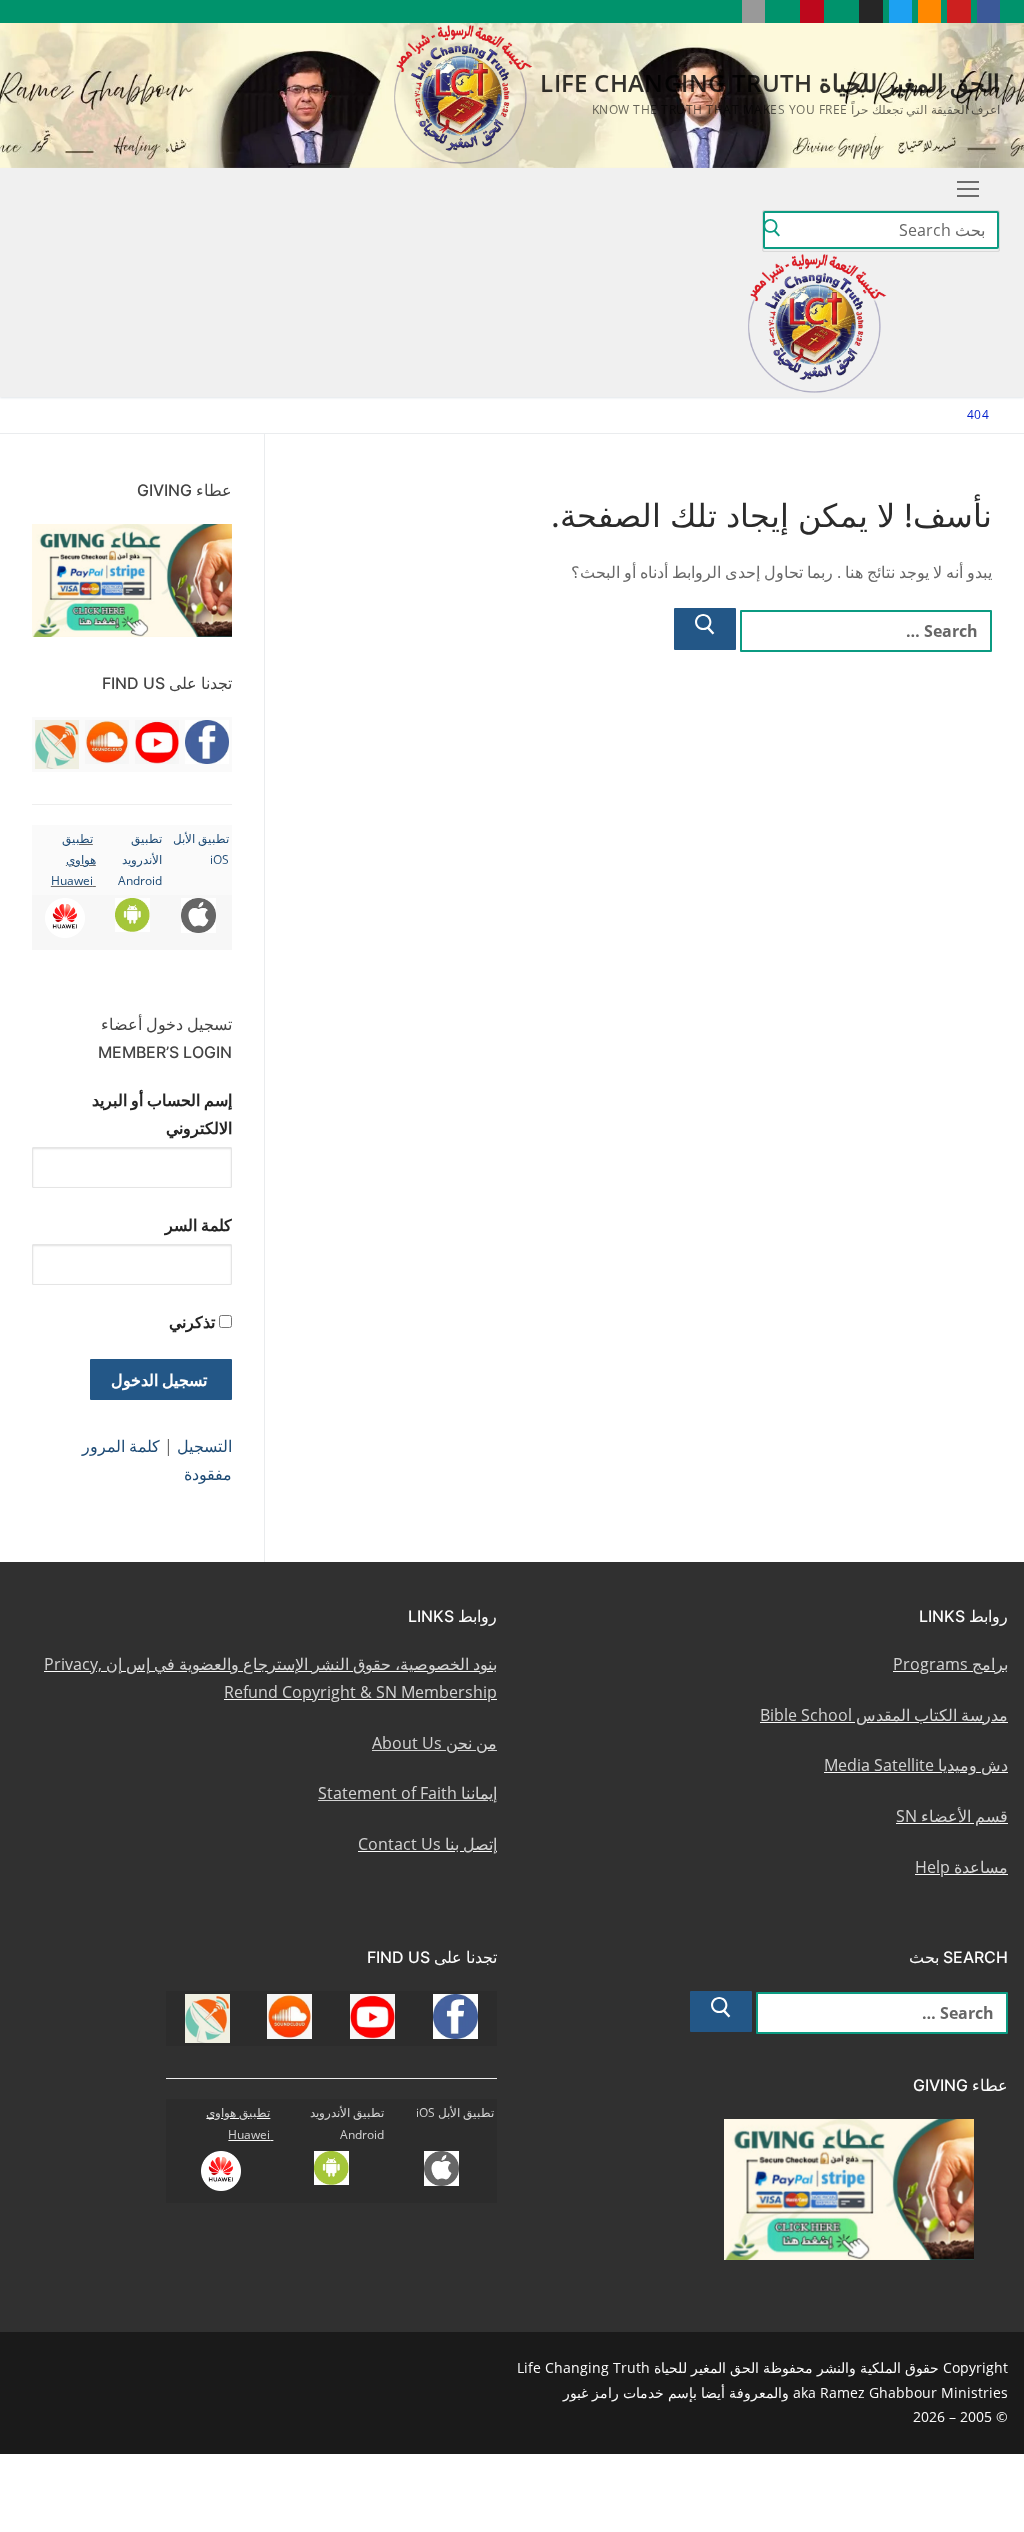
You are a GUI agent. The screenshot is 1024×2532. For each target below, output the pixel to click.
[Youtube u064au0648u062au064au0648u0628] (958, 11)
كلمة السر (198, 1225)
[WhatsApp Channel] (841, 11)
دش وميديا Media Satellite (916, 1765)
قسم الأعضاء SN (952, 1816)
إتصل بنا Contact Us (427, 1844)
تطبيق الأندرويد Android (140, 860)
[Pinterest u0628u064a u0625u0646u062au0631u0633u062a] (811, 11)
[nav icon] (968, 189)
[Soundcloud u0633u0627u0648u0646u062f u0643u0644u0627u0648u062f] (929, 11)
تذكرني (192, 1322)
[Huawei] (723, 11)
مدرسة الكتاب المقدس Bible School (884, 1715)
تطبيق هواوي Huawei (73, 860)
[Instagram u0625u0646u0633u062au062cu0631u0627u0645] (870, 11)
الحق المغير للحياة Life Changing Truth (770, 82)
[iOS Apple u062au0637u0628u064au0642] (753, 11)
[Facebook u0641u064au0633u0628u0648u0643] (988, 11)
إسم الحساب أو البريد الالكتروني (162, 1114)
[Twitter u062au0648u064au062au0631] (900, 11)
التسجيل (204, 1446)
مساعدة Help (961, 1867)
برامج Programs (950, 1664)
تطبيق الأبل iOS (455, 2112)
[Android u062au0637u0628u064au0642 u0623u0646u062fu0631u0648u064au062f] (782, 11)
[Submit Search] (772, 231)
